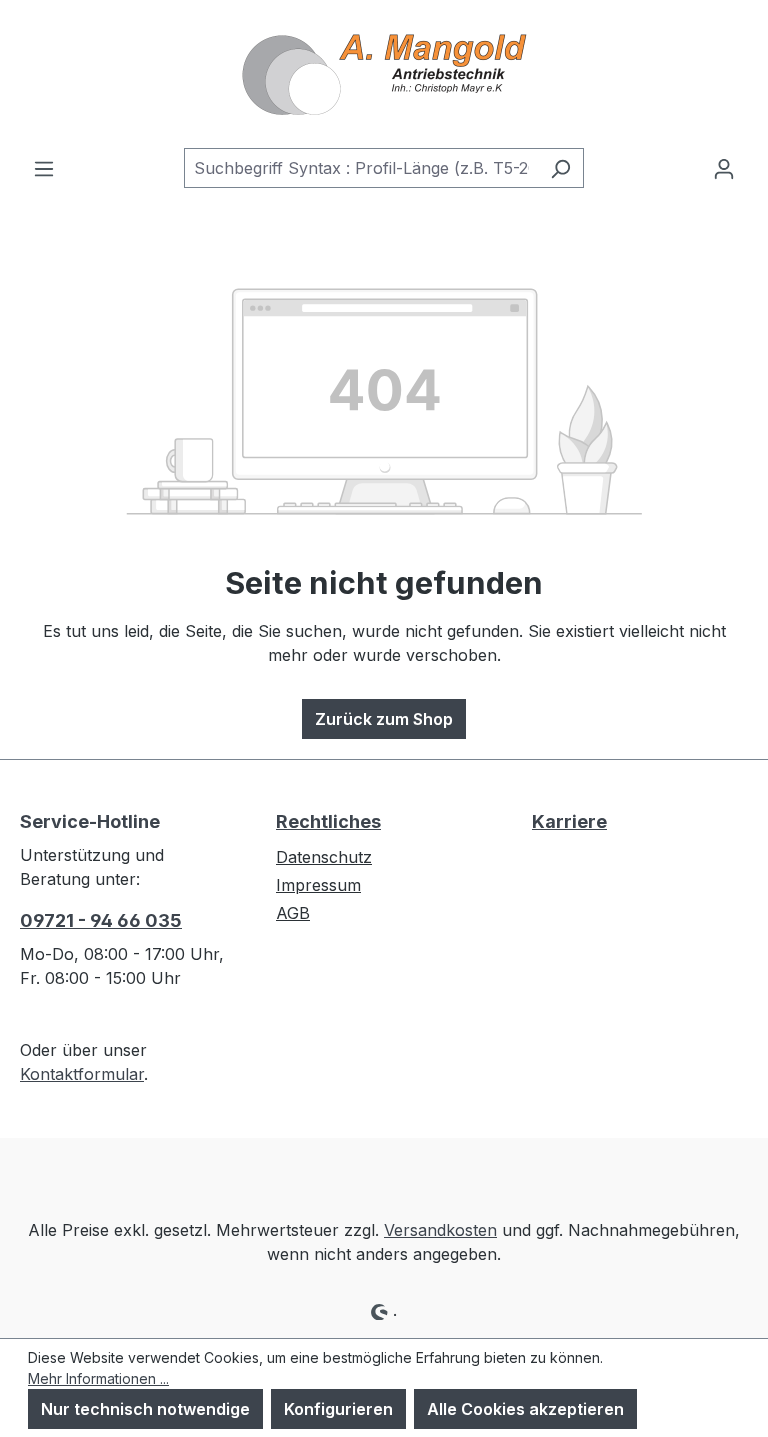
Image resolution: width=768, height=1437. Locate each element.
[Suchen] (560, 168)
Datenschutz (324, 857)
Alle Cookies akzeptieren (525, 1409)
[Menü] (44, 168)
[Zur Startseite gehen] (384, 74)
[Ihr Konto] (724, 168)
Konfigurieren (338, 1409)
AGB (293, 913)
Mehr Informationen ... (98, 1378)
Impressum (318, 885)
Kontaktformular (82, 1074)
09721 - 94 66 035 (101, 920)
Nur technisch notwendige (145, 1409)
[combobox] (361, 168)
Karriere (569, 821)
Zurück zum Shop (384, 719)
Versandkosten (440, 1230)
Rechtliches (328, 821)
